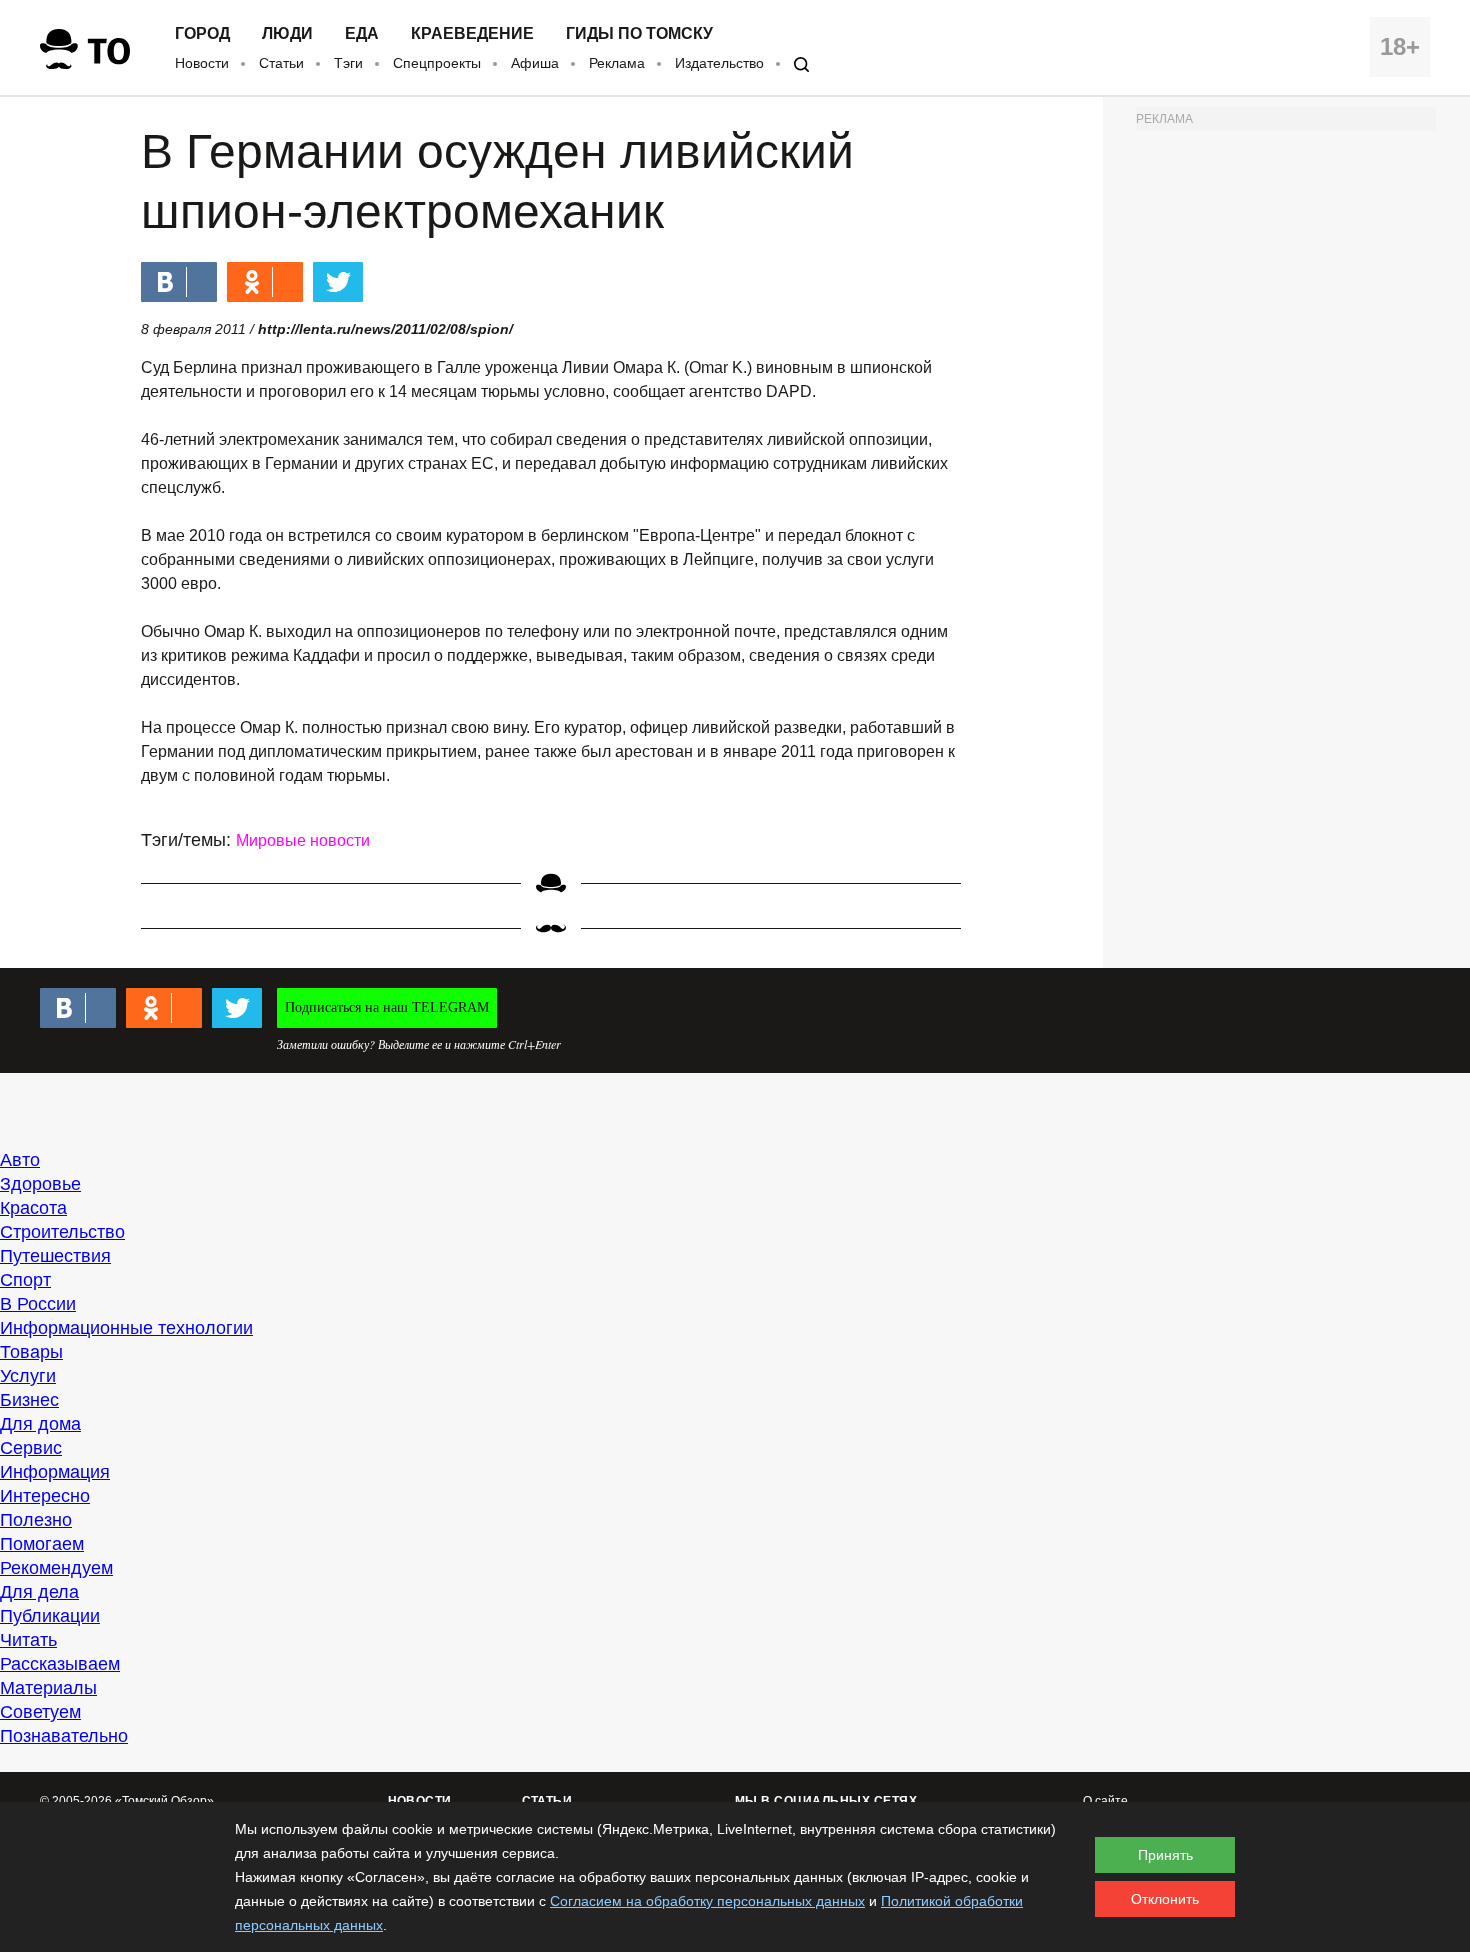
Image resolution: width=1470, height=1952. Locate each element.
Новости (202, 63)
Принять (1165, 1855)
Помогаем (42, 1544)
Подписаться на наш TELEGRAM (387, 1007)
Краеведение (472, 34)
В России (38, 1304)
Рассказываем (60, 1664)
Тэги (348, 63)
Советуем (40, 1712)
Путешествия (55, 1256)
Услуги (28, 1376)
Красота (33, 1208)
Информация (55, 1472)
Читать (28, 1640)
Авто (20, 1160)
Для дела (39, 1592)
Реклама (617, 63)
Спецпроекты (437, 63)
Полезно (36, 1520)
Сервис (31, 1448)
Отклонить (1165, 1899)
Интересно (45, 1496)
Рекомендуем (56, 1568)
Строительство (62, 1232)
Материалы (48, 1688)
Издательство (719, 63)
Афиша (535, 63)
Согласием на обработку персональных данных (707, 1901)
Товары (31, 1352)
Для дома (40, 1424)
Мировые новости (303, 840)
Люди (287, 34)
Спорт (25, 1280)
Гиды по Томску (639, 34)
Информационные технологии (126, 1328)
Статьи (281, 63)
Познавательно (64, 1736)
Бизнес (29, 1400)
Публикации (50, 1616)
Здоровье (40, 1184)
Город (202, 34)
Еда (362, 34)
